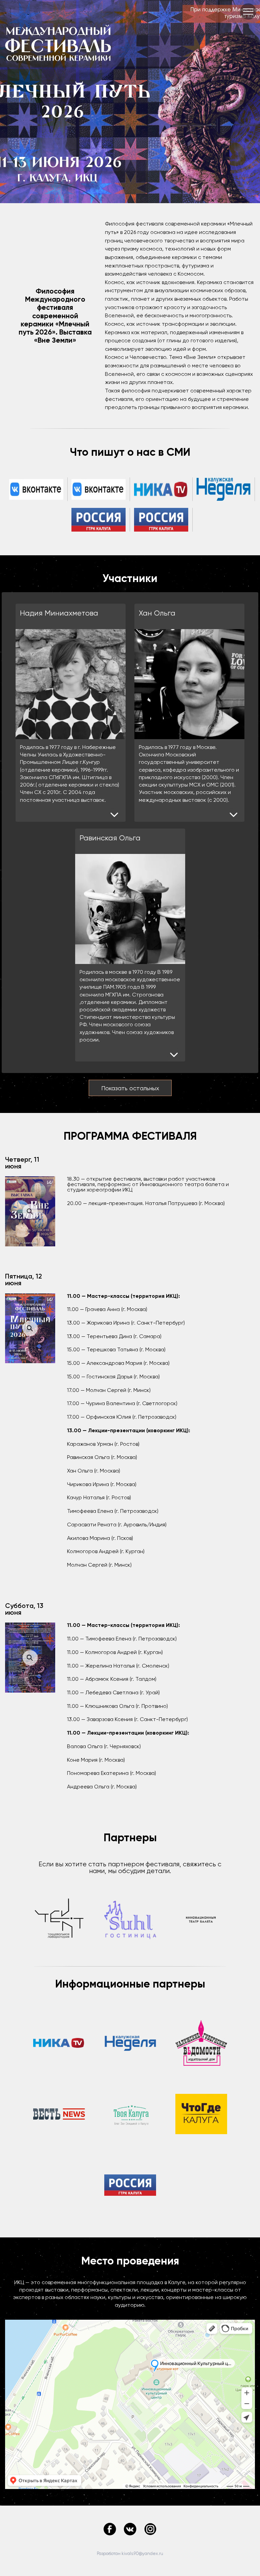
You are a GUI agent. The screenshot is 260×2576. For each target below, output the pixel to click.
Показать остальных (130, 1088)
